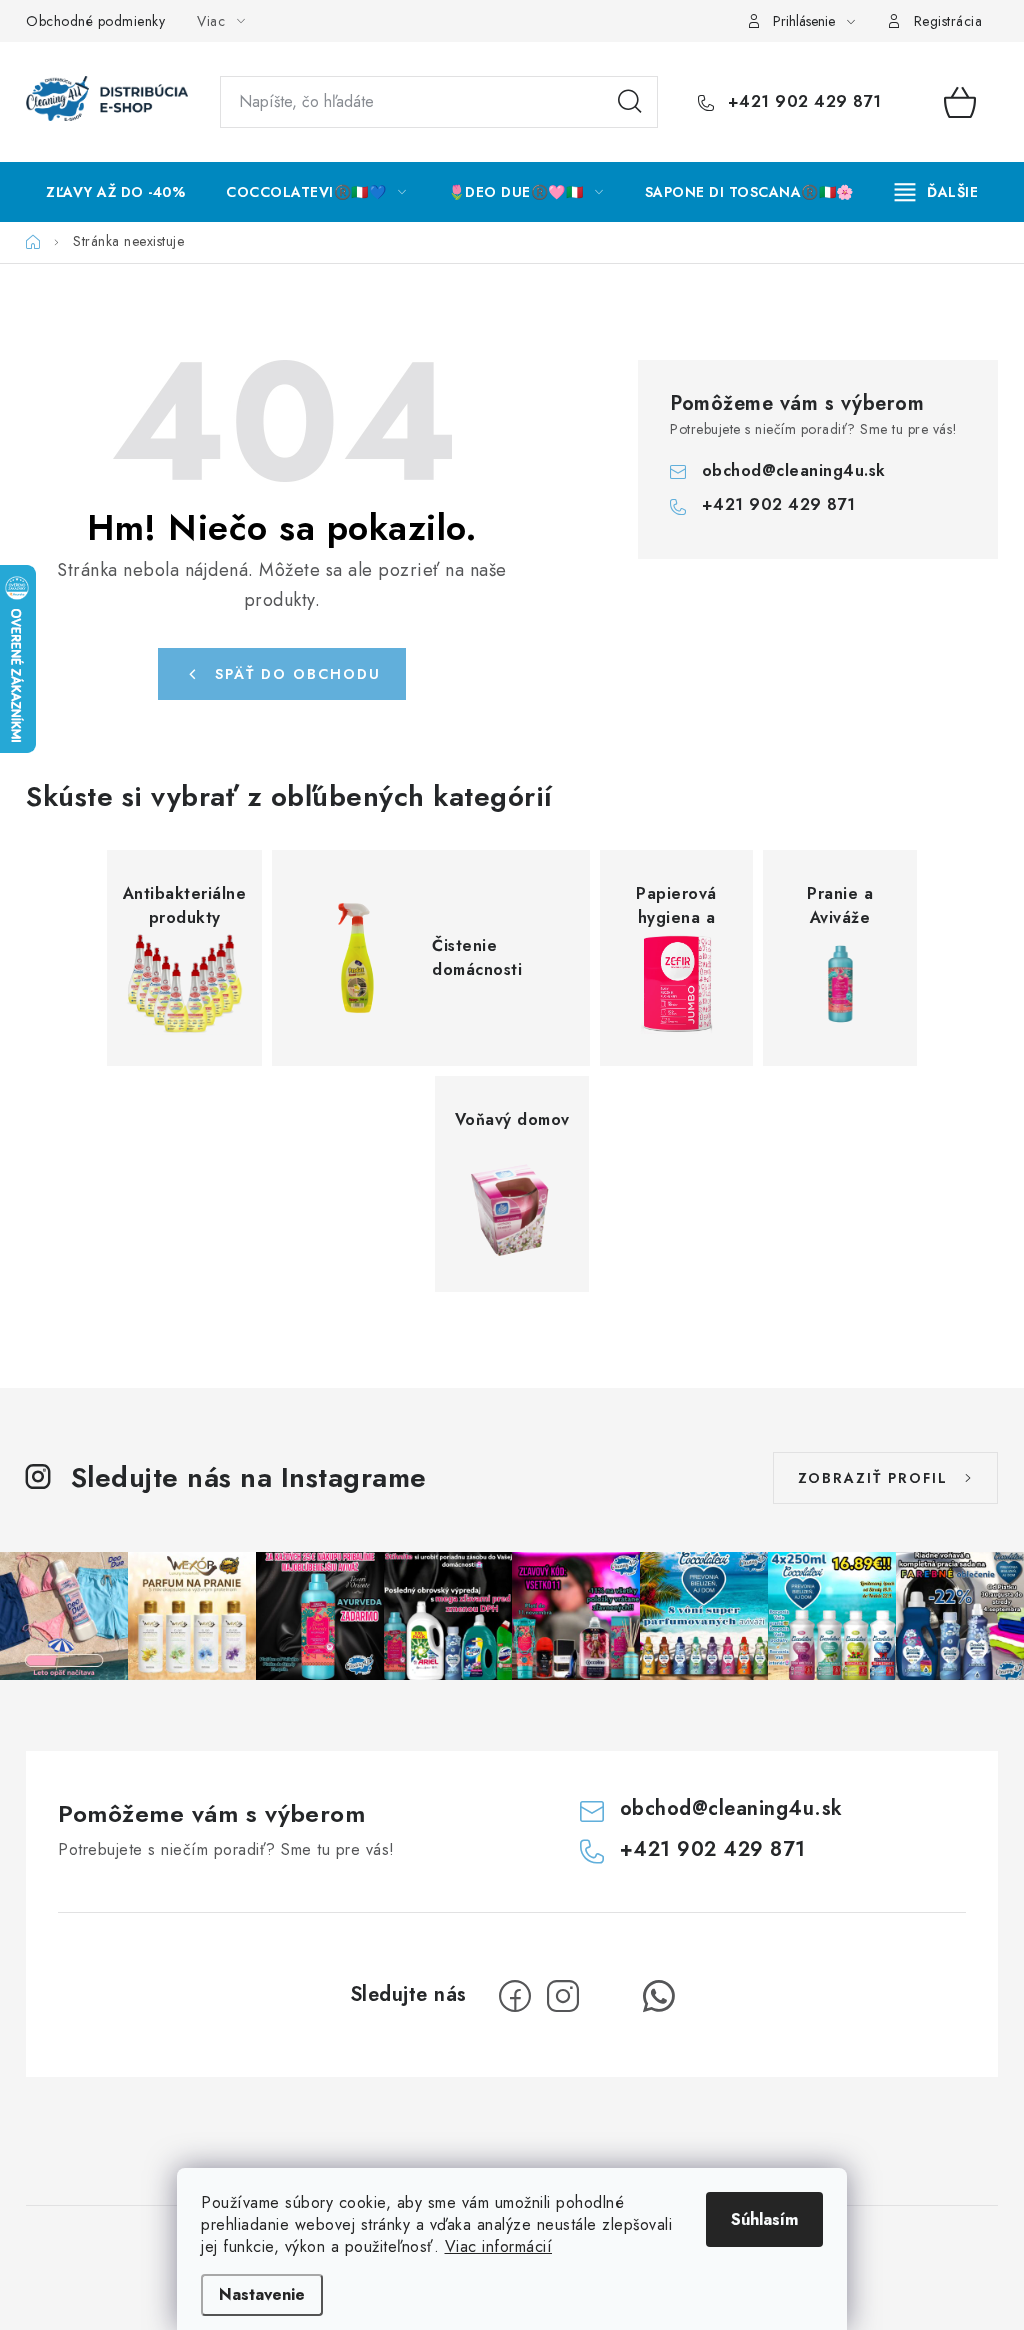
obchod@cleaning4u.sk (794, 470)
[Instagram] (563, 1996)
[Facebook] (515, 1996)
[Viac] (937, 192)
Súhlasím (764, 2219)
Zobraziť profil (873, 1478)
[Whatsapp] (659, 1996)
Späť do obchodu (298, 674)
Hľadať (630, 102)
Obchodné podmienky (95, 21)
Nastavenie (262, 2294)
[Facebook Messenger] (611, 1996)
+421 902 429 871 (802, 102)
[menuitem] (115, 192)
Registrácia (948, 21)
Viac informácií (499, 2246)
